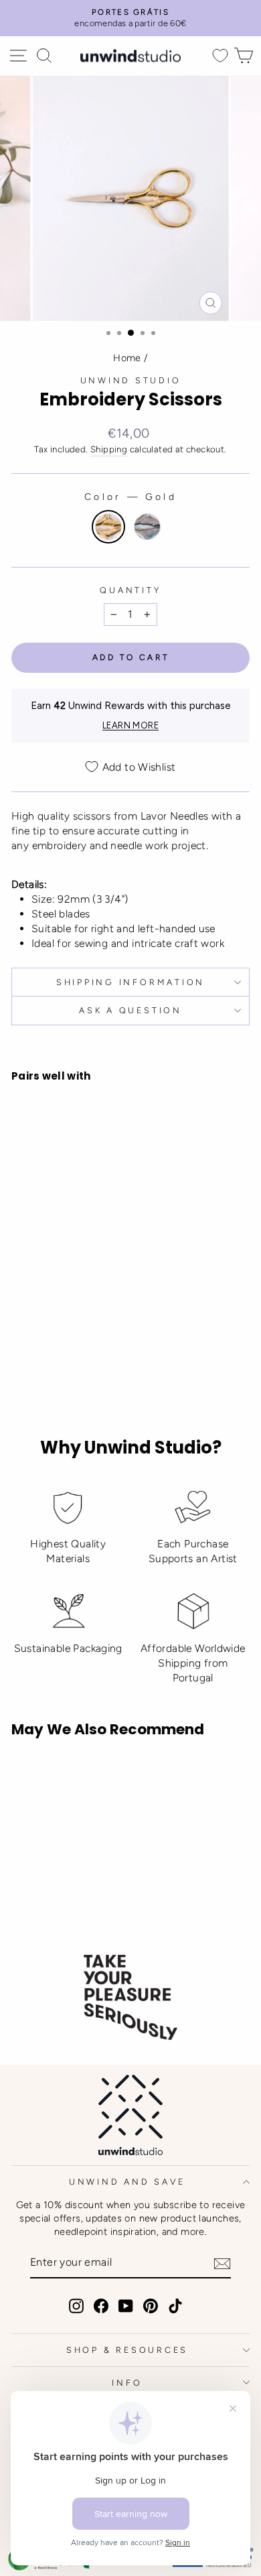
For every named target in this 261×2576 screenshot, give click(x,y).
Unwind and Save (127, 2182)
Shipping (109, 449)
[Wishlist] (220, 56)
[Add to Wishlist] (27, 1231)
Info (127, 2383)
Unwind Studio (131, 380)
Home (127, 358)
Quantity (130, 590)
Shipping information (130, 982)
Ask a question (130, 1010)
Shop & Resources (127, 2350)
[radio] (108, 527)
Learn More (130, 725)
